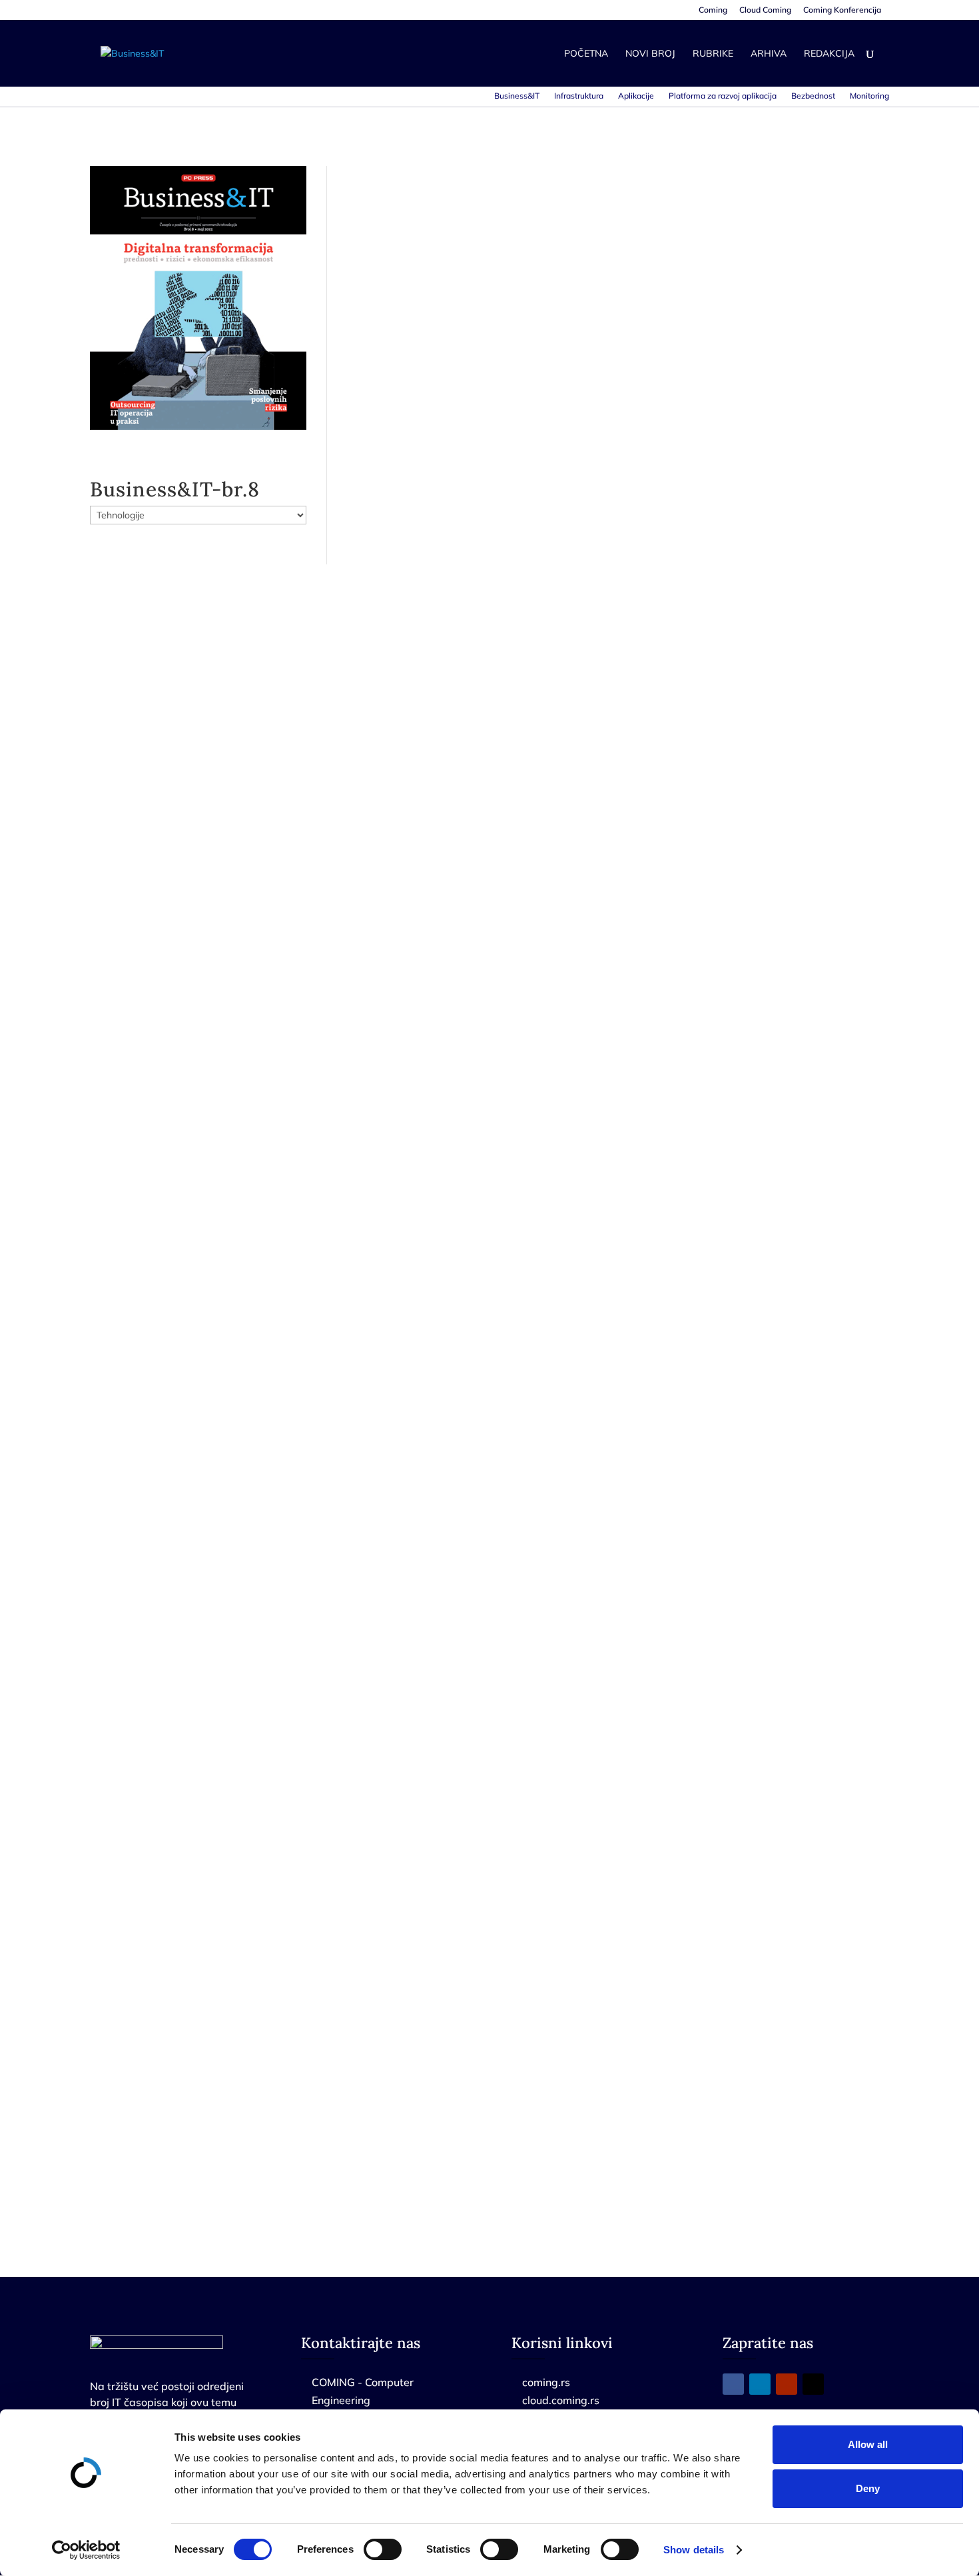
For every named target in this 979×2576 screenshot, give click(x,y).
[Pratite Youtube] (787, 2384)
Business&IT (517, 96)
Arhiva (769, 54)
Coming (713, 10)
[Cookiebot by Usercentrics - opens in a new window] (86, 2550)
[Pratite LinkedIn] (760, 2384)
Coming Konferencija (842, 10)
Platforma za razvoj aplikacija (723, 96)
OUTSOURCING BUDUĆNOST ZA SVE (492, 1030)
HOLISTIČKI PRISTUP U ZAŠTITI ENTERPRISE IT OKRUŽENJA (560, 2056)
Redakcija (829, 54)
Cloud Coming (765, 10)
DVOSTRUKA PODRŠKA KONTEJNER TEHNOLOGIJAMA (542, 517)
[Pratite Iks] (813, 2384)
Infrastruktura (579, 96)
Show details (694, 2550)
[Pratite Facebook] (733, 2384)
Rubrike (713, 54)
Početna (586, 54)
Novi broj (650, 54)
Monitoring (869, 96)
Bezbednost (813, 96)
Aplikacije (636, 96)
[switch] (383, 2549)
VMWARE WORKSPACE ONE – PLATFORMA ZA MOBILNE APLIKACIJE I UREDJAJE (617, 1543)
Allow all (868, 2444)
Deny (868, 2488)
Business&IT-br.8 (175, 489)
